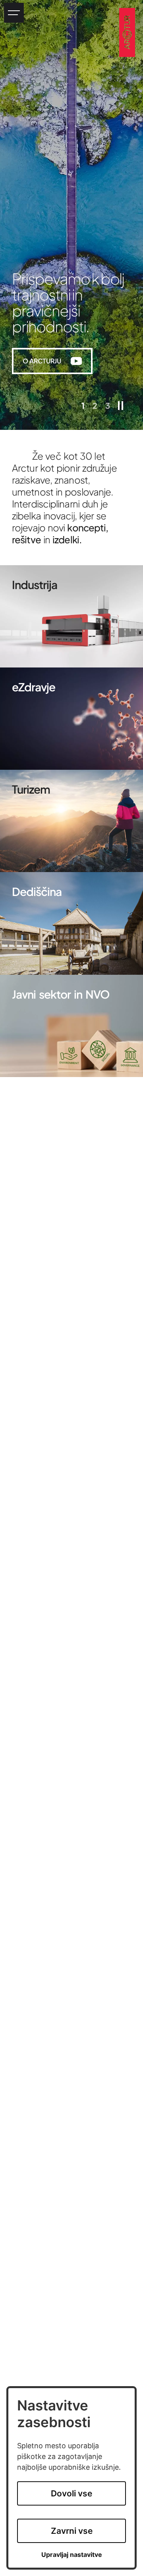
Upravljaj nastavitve (72, 2555)
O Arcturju (57, 362)
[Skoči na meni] (14, 13)
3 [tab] (108, 406)
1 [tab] (83, 406)
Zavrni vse (72, 2531)
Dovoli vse (71, 2493)
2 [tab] (95, 406)
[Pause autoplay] (121, 406)
